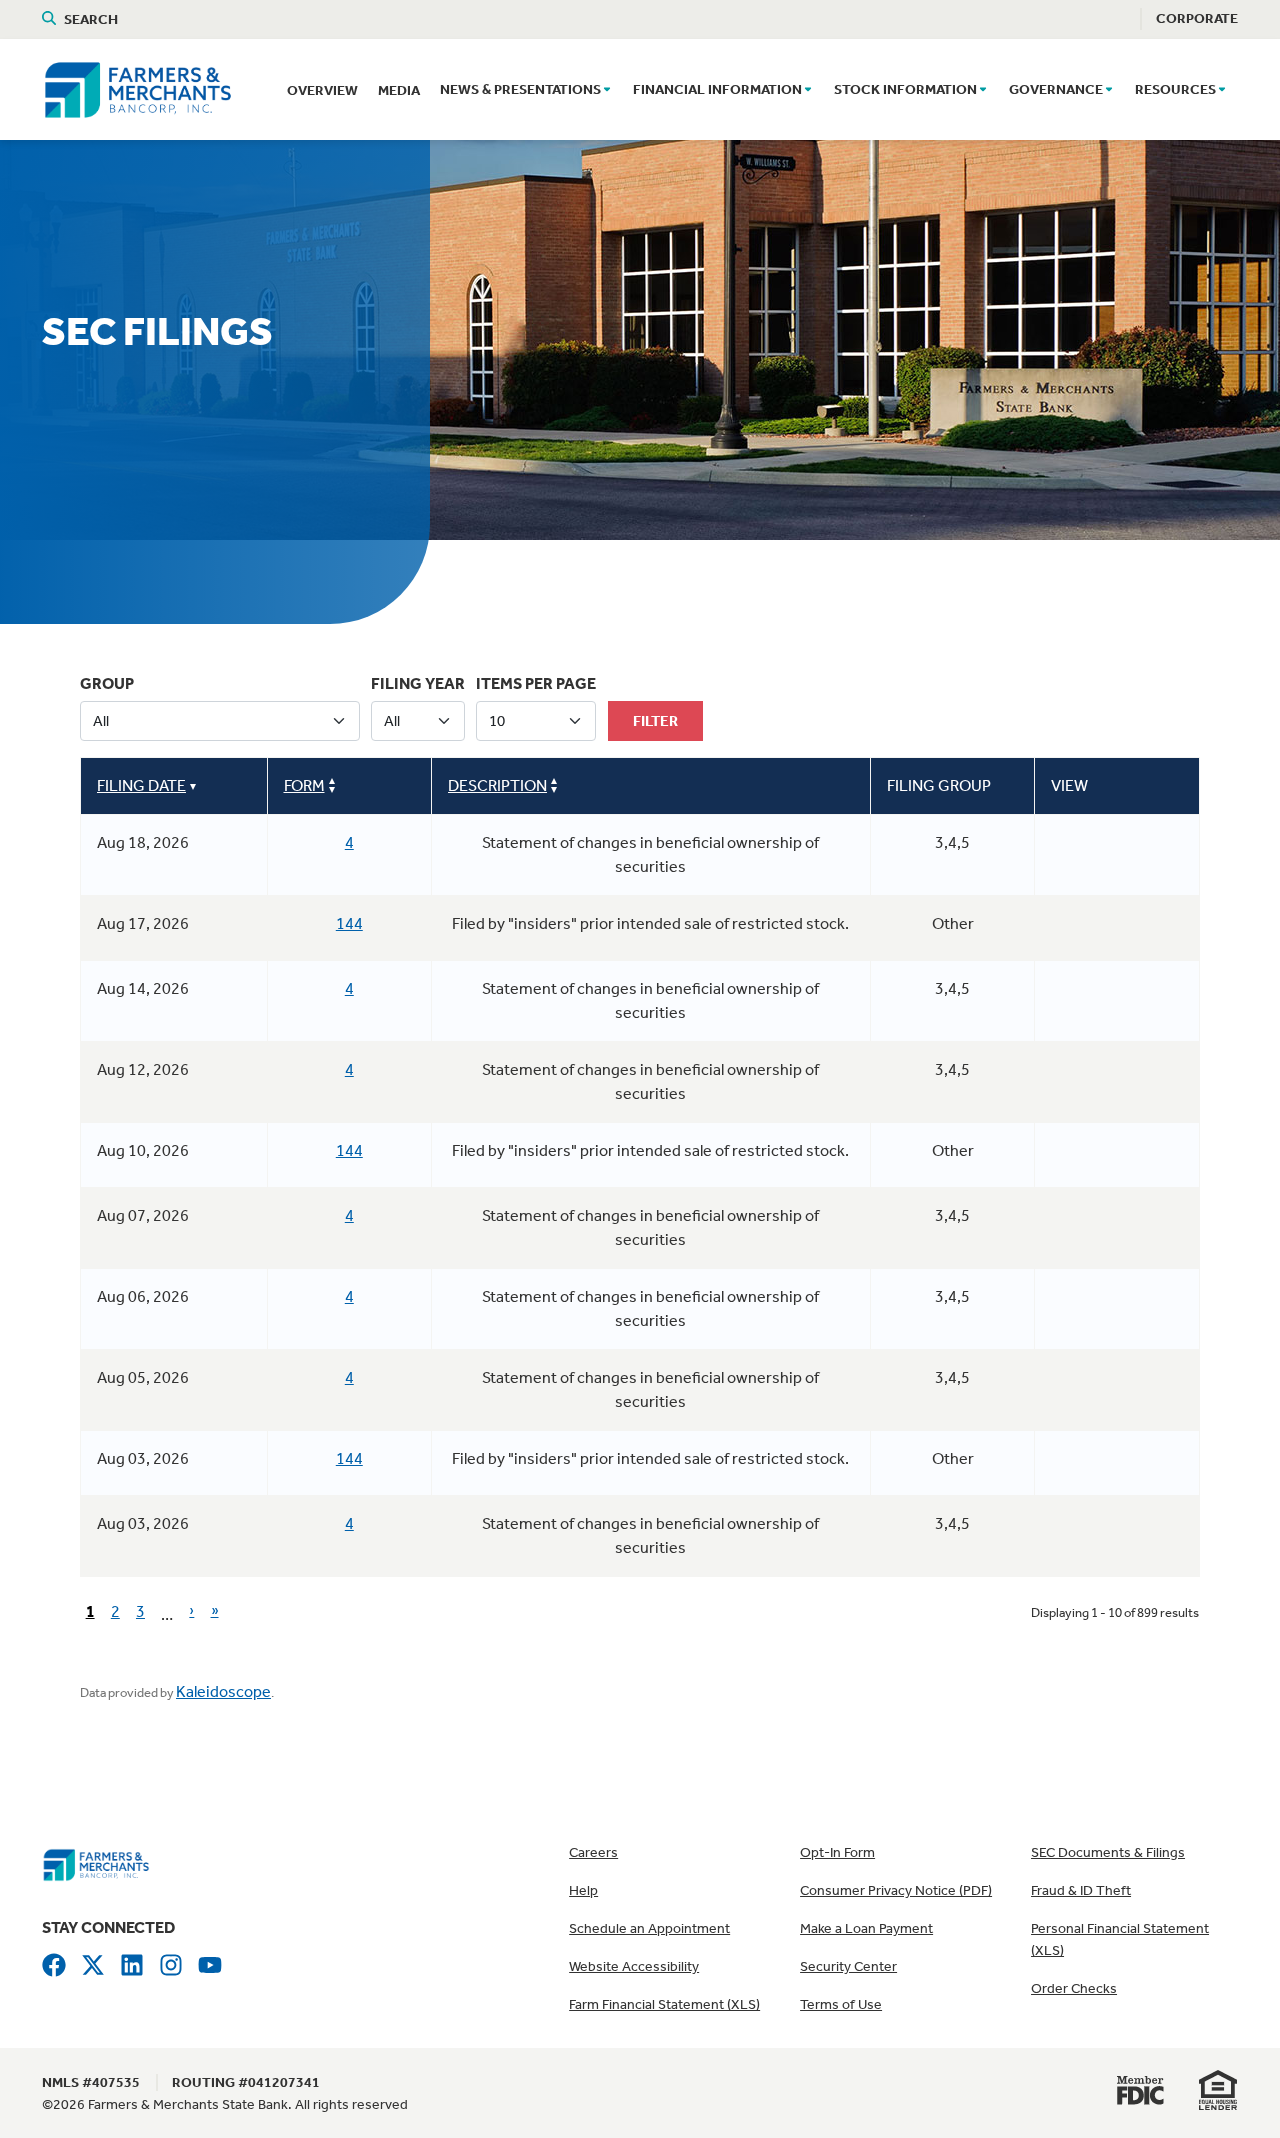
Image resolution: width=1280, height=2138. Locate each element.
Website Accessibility (634, 1966)
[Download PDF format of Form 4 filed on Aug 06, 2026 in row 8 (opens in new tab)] (1067, 1301)
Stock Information (905, 89)
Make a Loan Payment (866, 1928)
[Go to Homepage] (96, 1863)
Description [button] (497, 785)
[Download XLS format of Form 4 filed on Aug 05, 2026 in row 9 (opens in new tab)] (1131, 1382)
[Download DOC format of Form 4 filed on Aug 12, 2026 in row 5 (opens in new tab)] (1099, 1074)
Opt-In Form (837, 1852)
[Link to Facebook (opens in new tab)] (54, 1963)
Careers (593, 1852)
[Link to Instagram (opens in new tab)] (171, 1963)
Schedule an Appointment (649, 1928)
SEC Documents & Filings (1108, 1852)
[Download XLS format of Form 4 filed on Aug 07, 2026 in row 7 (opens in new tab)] (1131, 1220)
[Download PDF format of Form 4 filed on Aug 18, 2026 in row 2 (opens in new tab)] (1067, 847)
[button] (607, 91)
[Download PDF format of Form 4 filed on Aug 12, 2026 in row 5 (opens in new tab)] (1067, 1074)
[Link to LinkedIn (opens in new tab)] (132, 1963)
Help (583, 1890)
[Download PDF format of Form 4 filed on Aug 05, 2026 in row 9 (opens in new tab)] (1067, 1382)
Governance (1056, 89)
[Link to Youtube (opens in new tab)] (210, 1963)
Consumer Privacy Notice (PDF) (896, 1890)
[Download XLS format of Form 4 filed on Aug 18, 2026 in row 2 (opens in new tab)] (1131, 847)
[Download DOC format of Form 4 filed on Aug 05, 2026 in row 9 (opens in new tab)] (1099, 1382)
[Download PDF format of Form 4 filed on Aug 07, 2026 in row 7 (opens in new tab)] (1067, 1220)
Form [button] (304, 785)
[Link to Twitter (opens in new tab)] (93, 1963)
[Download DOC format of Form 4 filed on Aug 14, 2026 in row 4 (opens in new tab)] (1099, 993)
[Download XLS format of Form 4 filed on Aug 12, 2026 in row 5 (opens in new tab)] (1131, 1074)
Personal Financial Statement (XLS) (1120, 1939)
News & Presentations (520, 89)
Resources (1175, 89)
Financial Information (717, 89)
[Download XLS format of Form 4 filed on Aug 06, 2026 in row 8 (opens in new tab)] (1131, 1301)
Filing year (418, 683)
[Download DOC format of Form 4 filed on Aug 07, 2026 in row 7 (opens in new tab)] (1099, 1220)
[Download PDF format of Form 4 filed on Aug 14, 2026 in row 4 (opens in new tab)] (1067, 993)
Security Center (848, 1966)
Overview (322, 90)
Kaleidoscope (223, 1691)
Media (399, 90)
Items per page (536, 683)
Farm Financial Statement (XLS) (664, 2004)
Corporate (1197, 18)
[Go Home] (137, 87)
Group (107, 683)
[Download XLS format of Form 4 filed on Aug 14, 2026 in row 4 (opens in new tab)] (1131, 993)
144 (349, 923)
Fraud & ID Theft (1081, 1890)
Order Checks (1074, 1988)
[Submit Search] (53, 19)
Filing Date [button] (141, 785)
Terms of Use (841, 2004)
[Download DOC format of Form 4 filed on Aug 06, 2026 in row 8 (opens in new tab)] (1099, 1301)
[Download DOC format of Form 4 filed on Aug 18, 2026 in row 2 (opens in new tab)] (1099, 847)
